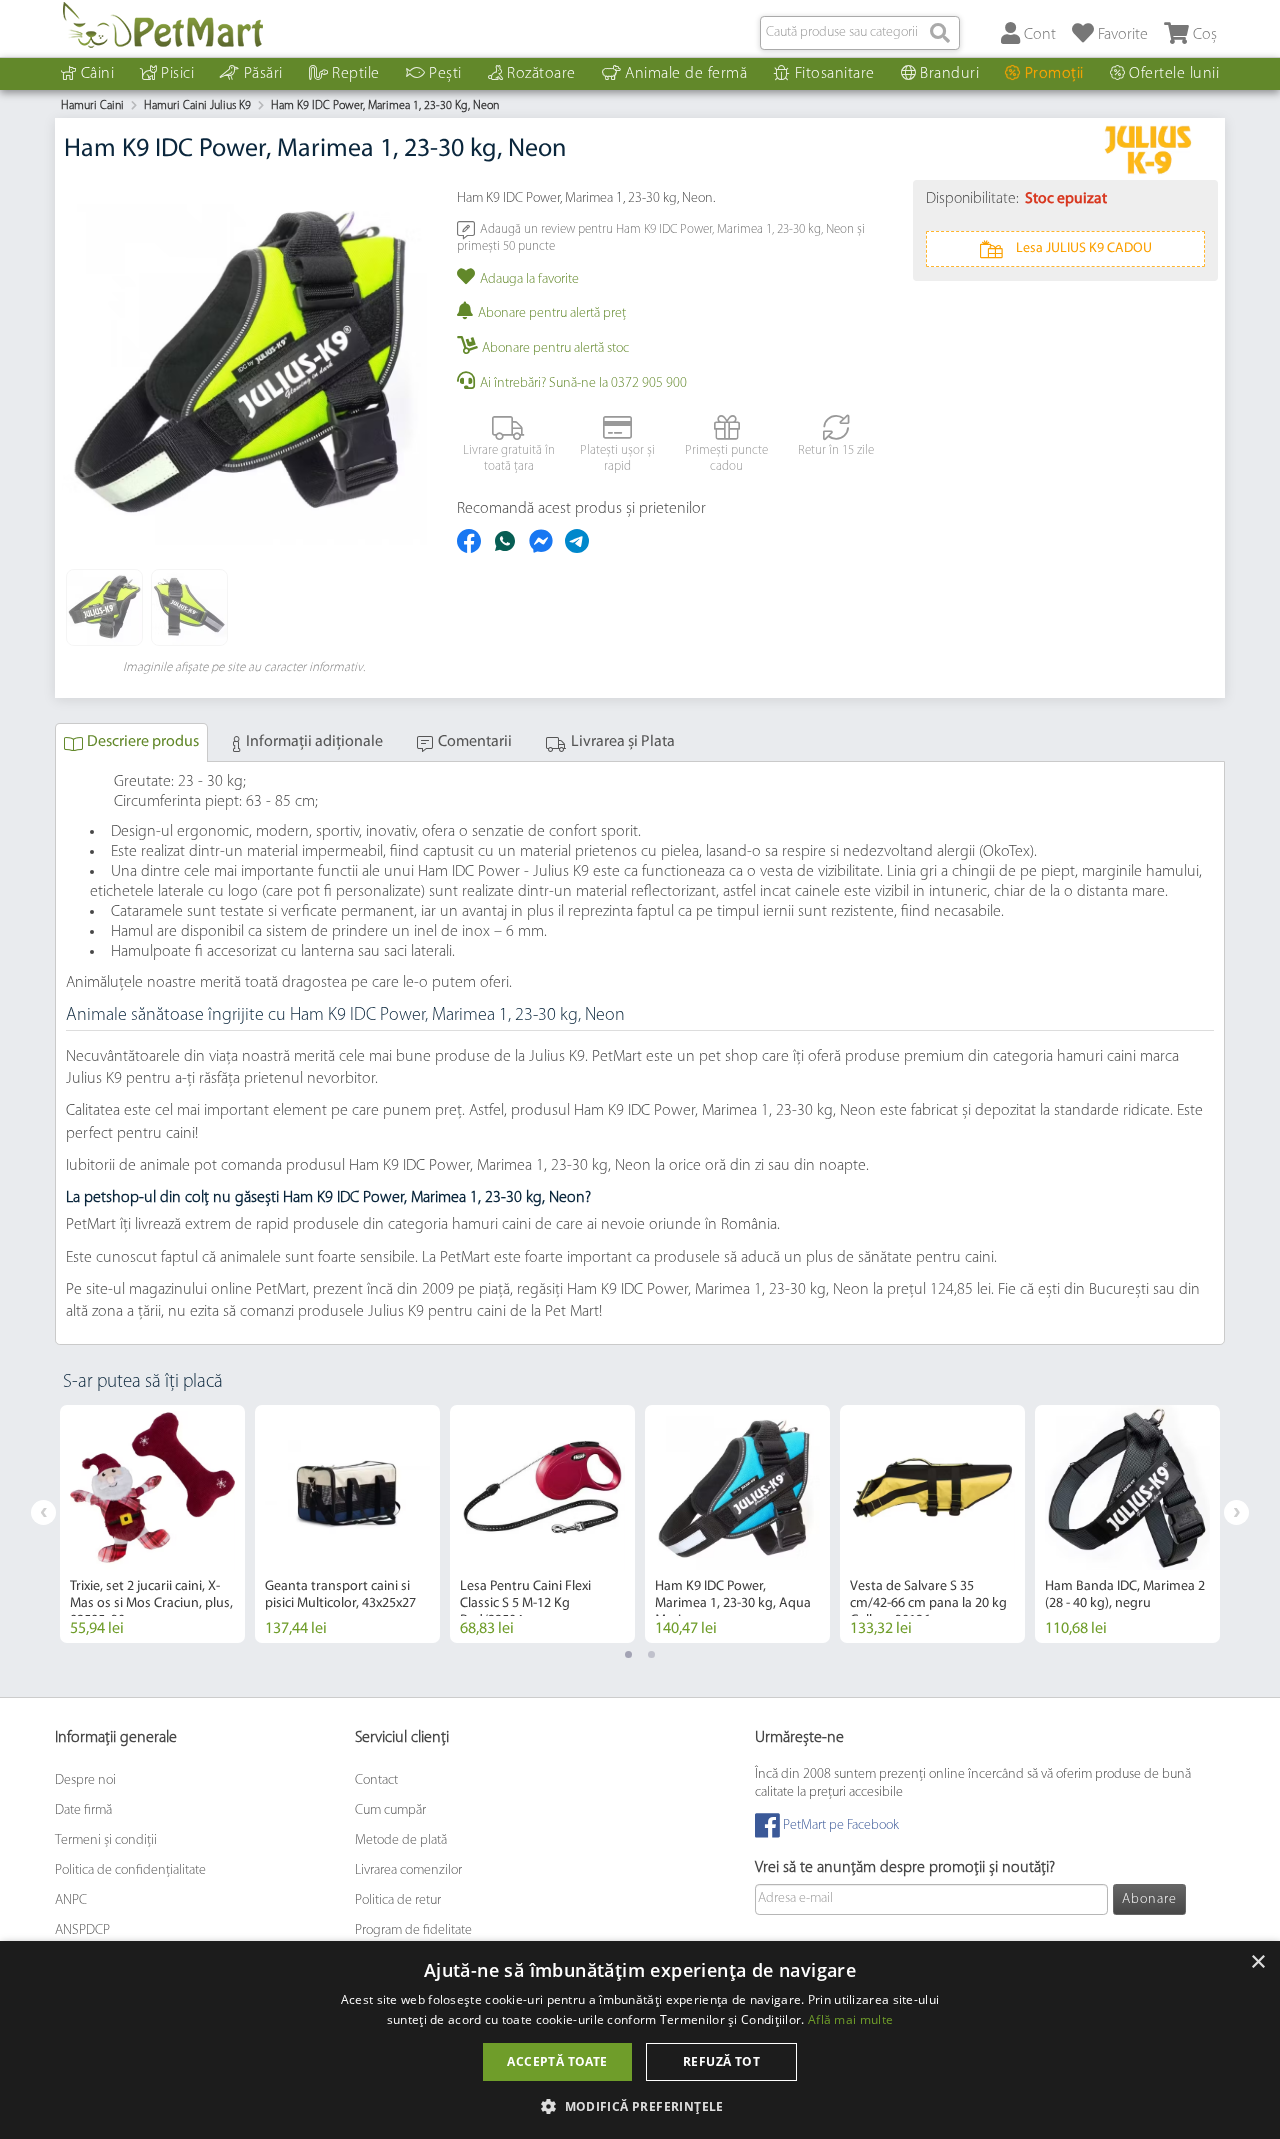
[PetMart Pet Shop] (163, 25)
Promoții (1054, 74)
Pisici (177, 74)
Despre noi (85, 1780)
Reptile (356, 74)
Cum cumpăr (390, 1810)
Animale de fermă (686, 74)
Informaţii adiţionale (314, 742)
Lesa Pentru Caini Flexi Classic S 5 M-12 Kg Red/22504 (525, 1603)
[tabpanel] (152, 1524)
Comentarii (475, 742)
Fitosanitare (835, 74)
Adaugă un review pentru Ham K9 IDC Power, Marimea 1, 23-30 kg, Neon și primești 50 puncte (661, 237)
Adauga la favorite (529, 279)
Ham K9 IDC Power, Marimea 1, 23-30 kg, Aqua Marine (733, 1603)
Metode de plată (401, 1840)
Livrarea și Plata (623, 742)
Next (1236, 1512)
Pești (445, 74)
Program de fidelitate (413, 1930)
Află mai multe (850, 2019)
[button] (640, 2105)
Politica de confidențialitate (130, 1870)
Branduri (949, 74)
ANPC (71, 1900)
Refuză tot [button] (721, 2061)
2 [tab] (651, 1654)
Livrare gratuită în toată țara (509, 458)
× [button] (1257, 1962)
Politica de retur (398, 1900)
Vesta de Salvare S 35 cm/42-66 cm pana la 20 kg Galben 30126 (928, 1603)
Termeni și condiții (106, 1840)
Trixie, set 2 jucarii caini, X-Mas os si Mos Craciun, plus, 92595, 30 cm (151, 1603)
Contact (376, 1780)
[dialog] (640, 2040)
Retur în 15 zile (836, 450)
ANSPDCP (82, 1930)
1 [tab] (628, 1654)
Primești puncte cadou (726, 458)
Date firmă (83, 1810)
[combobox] (860, 33)
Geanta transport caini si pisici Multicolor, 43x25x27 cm (340, 1603)
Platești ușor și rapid (617, 458)
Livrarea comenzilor (408, 1870)
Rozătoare (541, 74)
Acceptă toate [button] (557, 2061)
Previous (43, 1512)
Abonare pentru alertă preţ (552, 313)
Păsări (263, 74)
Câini (98, 74)
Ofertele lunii (1174, 74)
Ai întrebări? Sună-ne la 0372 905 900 (583, 383)
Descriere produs (143, 742)
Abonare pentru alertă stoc (555, 348)
